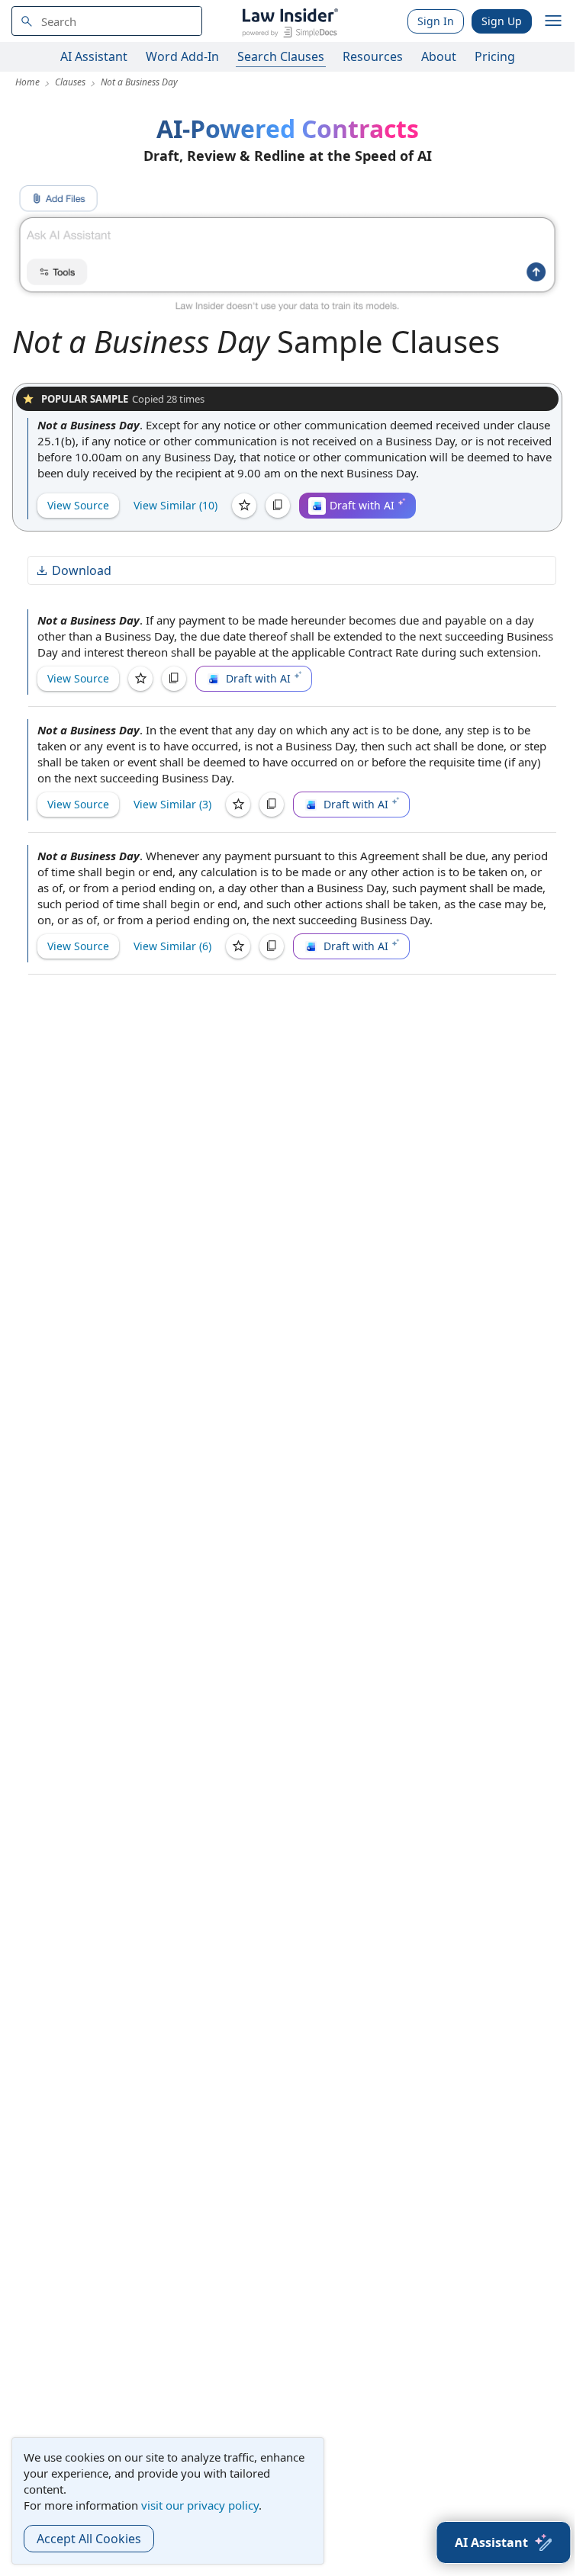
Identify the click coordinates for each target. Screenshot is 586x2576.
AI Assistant (94, 56)
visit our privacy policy (200, 2505)
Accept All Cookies (89, 2539)
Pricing (495, 56)
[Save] (244, 506)
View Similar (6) (172, 946)
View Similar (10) (175, 505)
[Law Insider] (290, 21)
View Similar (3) (172, 804)
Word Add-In (182, 56)
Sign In (436, 21)
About (439, 56)
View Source (78, 505)
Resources (373, 56)
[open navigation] (553, 21)
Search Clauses (281, 56)
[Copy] (278, 506)
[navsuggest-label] (107, 21)
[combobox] (107, 21)
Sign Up (502, 21)
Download (82, 570)
